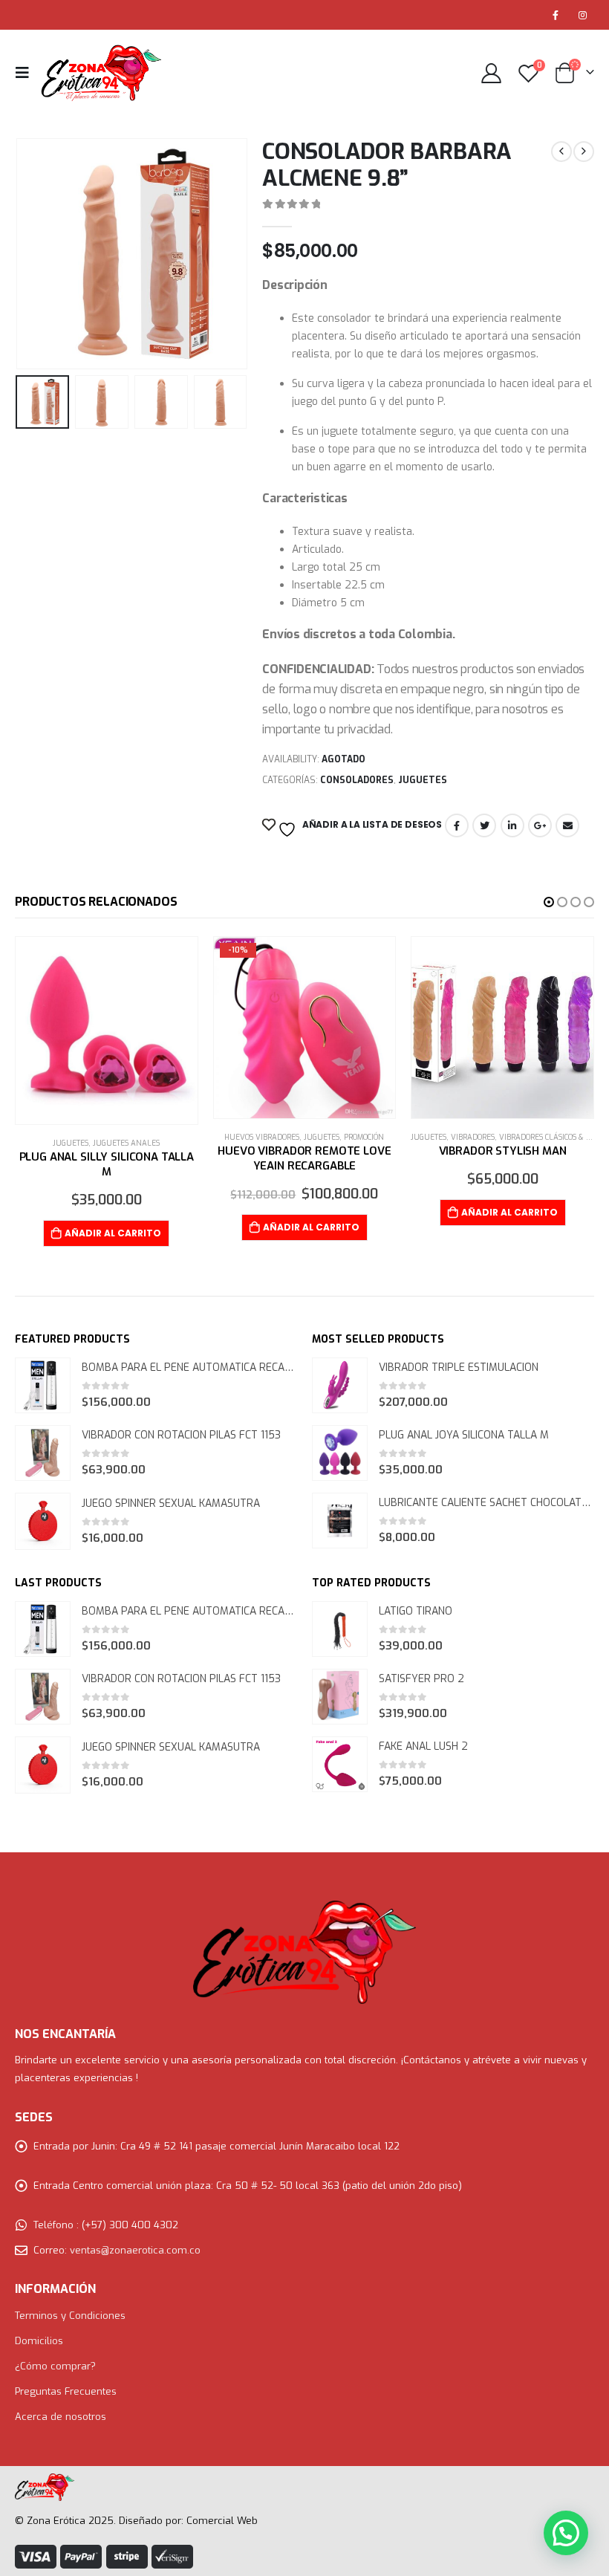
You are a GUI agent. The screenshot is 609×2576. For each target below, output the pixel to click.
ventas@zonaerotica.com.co (135, 2250)
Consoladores (357, 780)
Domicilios (39, 2341)
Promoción (364, 1137)
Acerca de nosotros (61, 2417)
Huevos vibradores (262, 1137)
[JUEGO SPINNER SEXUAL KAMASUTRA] (43, 1521)
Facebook (457, 825)
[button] (549, 902)
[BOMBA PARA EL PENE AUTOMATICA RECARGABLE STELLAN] (43, 1385)
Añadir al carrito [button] (113, 1233)
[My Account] (491, 73)
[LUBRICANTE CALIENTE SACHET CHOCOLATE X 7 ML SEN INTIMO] (340, 1521)
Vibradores (473, 1137)
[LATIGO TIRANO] (340, 1629)
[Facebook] (556, 15)
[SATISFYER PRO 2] (340, 1697)
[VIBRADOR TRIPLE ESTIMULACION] (340, 1385)
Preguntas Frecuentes (66, 2391)
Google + (540, 825)
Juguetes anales (126, 1143)
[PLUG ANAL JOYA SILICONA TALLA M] (340, 1453)
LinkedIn (512, 825)
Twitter (484, 825)
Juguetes (423, 780)
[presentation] (33, 254)
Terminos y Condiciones (70, 2316)
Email (567, 825)
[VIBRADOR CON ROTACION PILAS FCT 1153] (43, 1453)
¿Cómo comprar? (55, 2366)
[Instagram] (582, 15)
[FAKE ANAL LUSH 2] (340, 1764)
